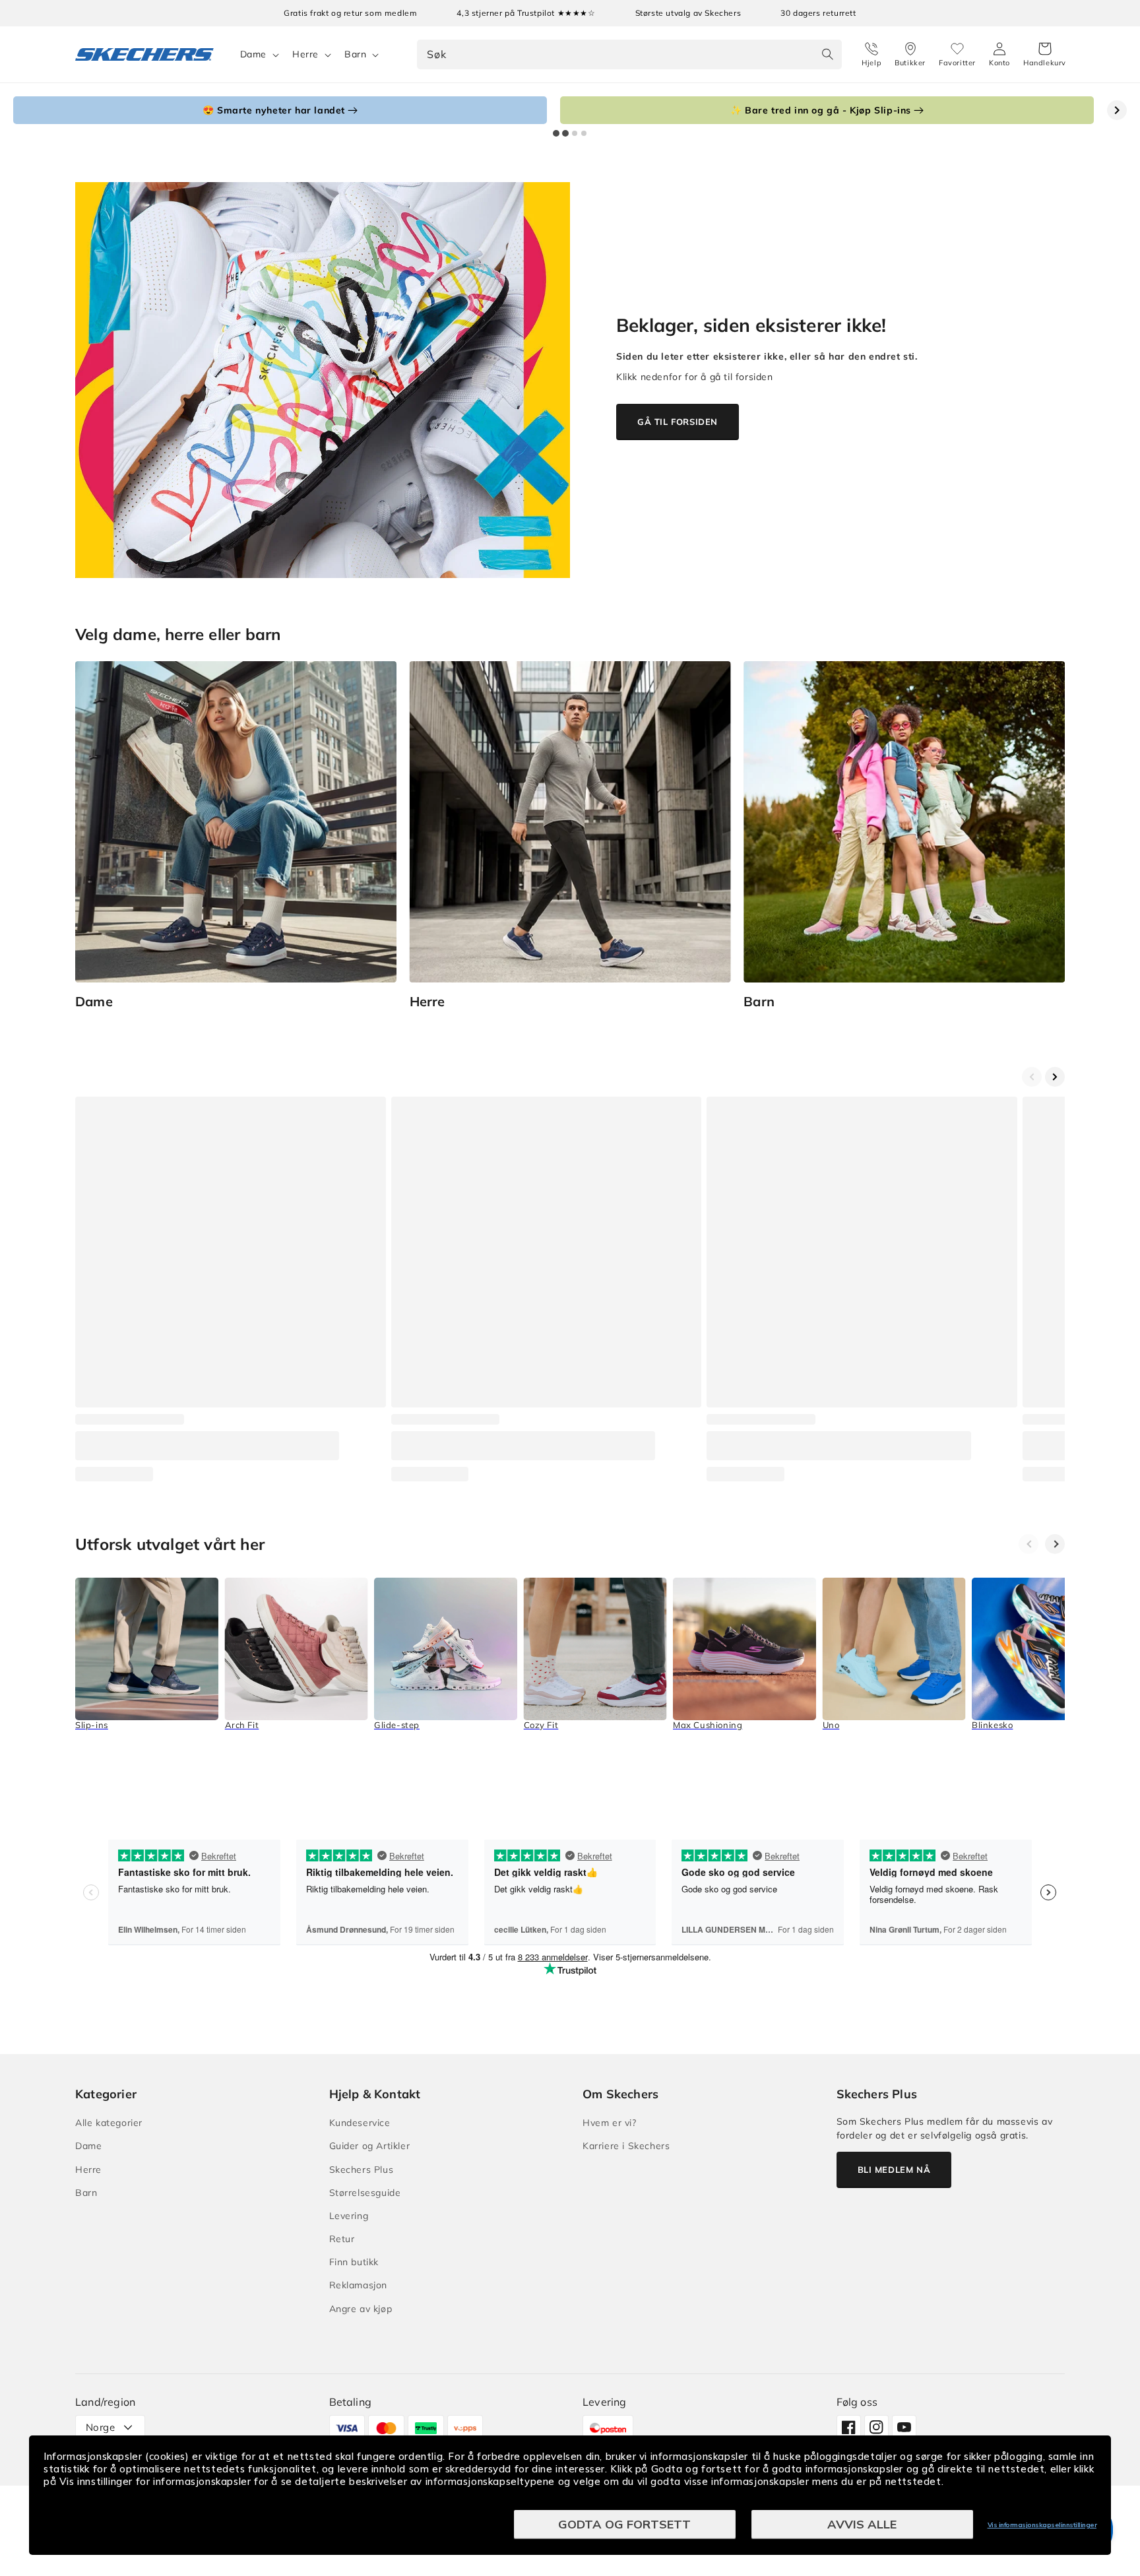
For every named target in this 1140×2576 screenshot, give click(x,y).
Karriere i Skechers (626, 2146)
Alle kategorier (109, 2123)
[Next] (1055, 1544)
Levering (349, 2216)
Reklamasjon (359, 2285)
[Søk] (827, 54)
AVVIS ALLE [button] (862, 2524)
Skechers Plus (362, 2170)
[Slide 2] (565, 133)
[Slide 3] (575, 133)
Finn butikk (354, 2262)
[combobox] (629, 54)
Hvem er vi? (610, 2123)
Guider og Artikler (370, 2146)
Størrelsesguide (365, 2193)
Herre (305, 54)
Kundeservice (360, 2123)
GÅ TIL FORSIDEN (678, 422)
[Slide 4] (584, 133)
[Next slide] (1117, 110)
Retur (342, 2239)
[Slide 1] (556, 133)
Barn (355, 54)
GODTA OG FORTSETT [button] (624, 2524)
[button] (1045, 55)
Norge (100, 2427)
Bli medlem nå (894, 2170)
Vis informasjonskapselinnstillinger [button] (1042, 2525)
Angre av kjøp (361, 2309)
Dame (253, 54)
